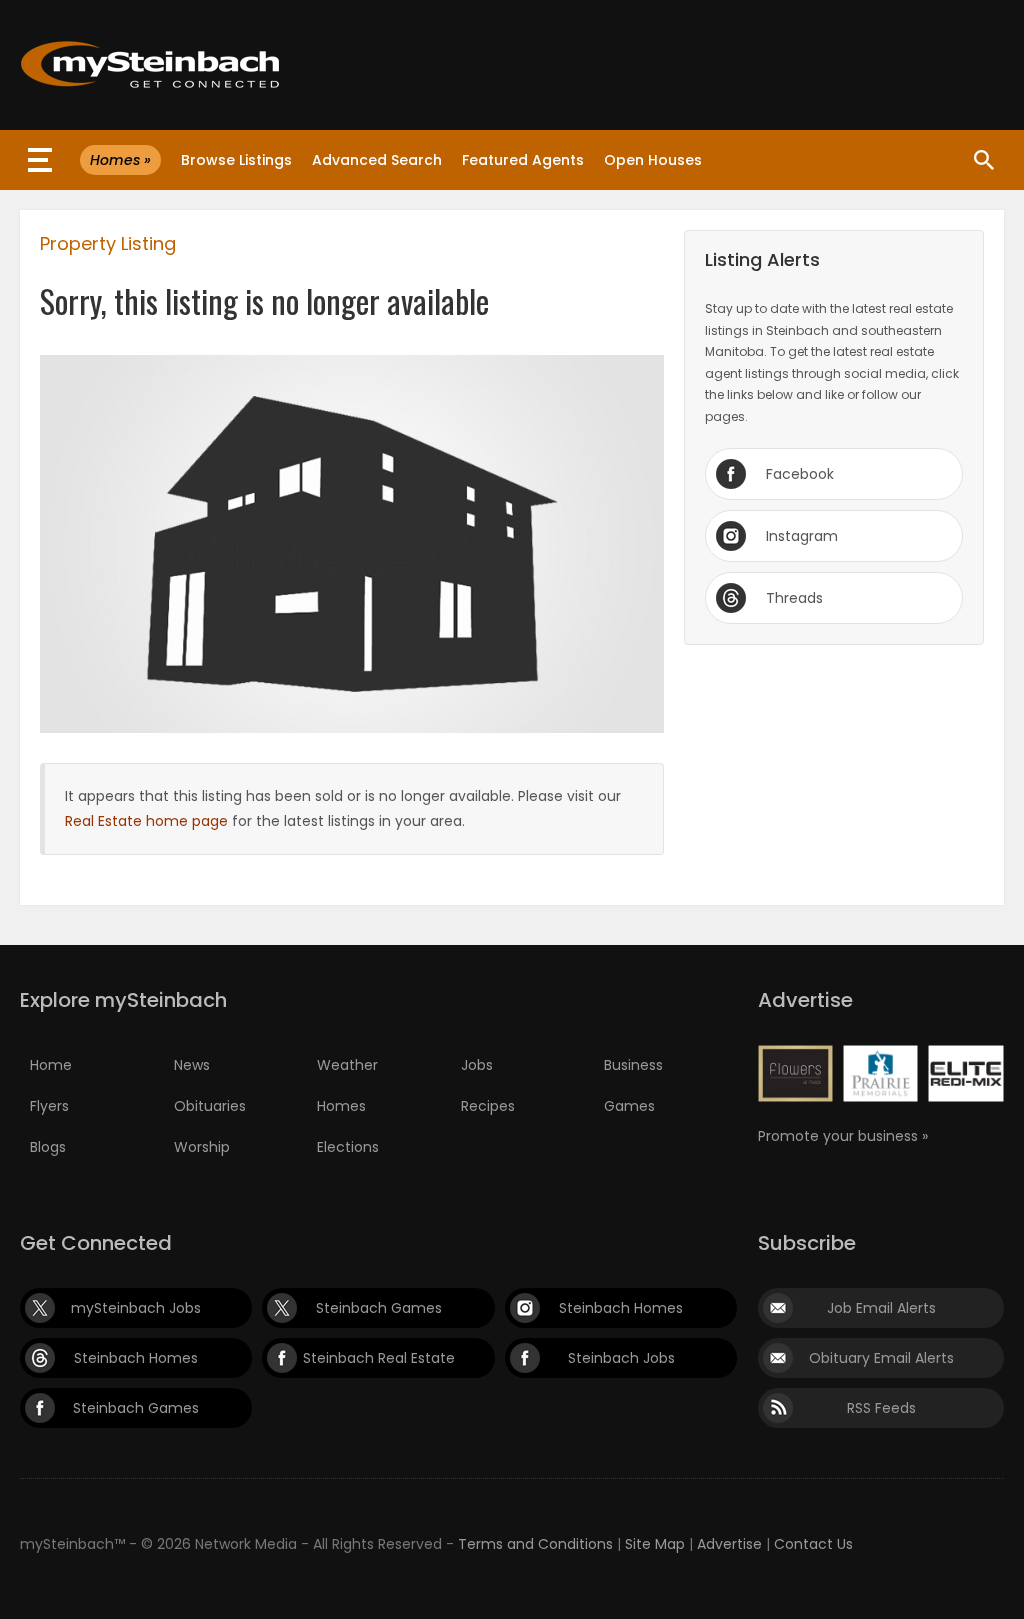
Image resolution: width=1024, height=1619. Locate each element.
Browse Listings (236, 160)
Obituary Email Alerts (881, 1358)
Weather (347, 1065)
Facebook (800, 474)
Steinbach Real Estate (379, 1358)
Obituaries (210, 1106)
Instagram (802, 536)
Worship (202, 1147)
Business (633, 1065)
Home (51, 1065)
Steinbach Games (379, 1308)
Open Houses (653, 160)
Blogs (48, 1147)
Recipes (488, 1106)
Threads (794, 598)
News (192, 1065)
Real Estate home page (146, 821)
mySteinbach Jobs (136, 1308)
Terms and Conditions (535, 1544)
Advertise (729, 1544)
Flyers (49, 1106)
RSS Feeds (881, 1408)
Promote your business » (843, 1136)
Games (629, 1106)
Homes (341, 1106)
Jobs (477, 1065)
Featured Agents (523, 160)
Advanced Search (377, 160)
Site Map (655, 1544)
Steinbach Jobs (621, 1358)
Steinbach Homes (621, 1308)
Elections (348, 1147)
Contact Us (813, 1544)
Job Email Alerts (881, 1308)
